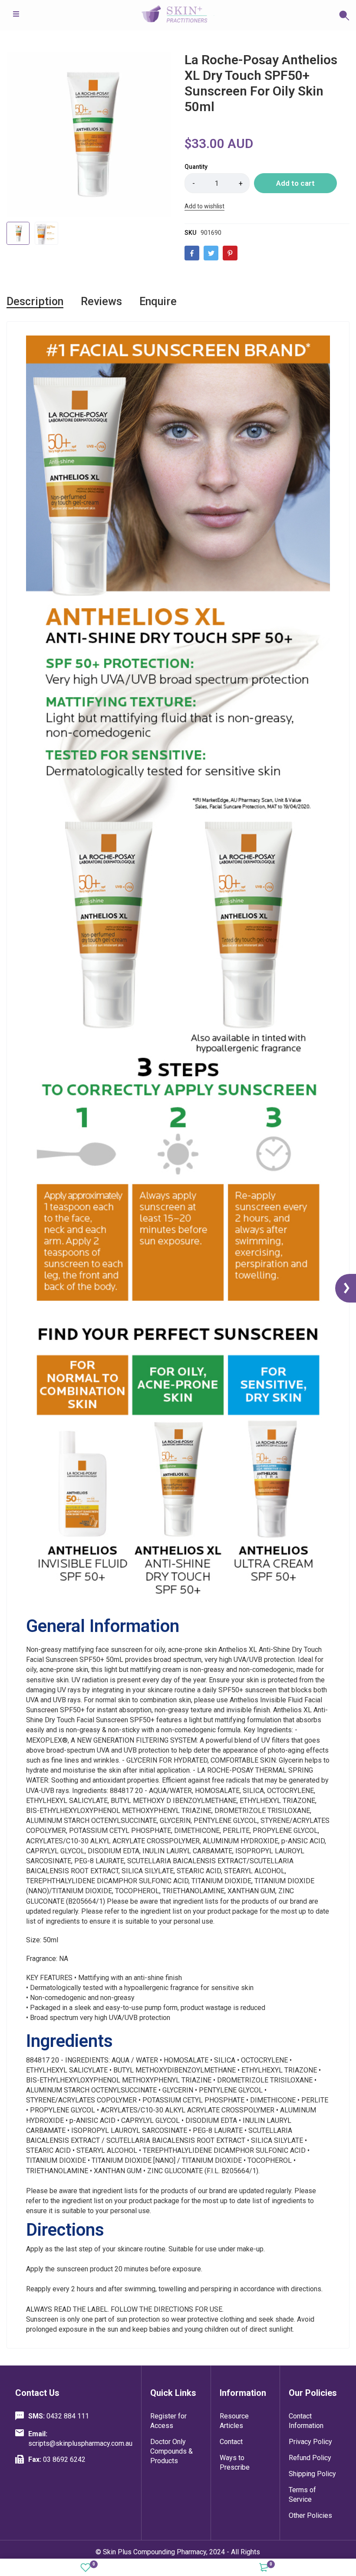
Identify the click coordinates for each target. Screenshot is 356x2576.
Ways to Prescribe (235, 2462)
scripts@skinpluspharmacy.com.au (80, 2439)
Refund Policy (310, 2458)
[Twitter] (211, 253)
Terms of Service (302, 2495)
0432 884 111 (59, 2416)
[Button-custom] (282, 15)
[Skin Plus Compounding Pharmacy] (178, 15)
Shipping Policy (312, 2474)
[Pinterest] (230, 253)
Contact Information (306, 2421)
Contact (231, 2442)
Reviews (101, 301)
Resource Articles (234, 2421)
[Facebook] (192, 253)
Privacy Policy (310, 2442)
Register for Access (168, 2421)
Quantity (196, 167)
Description (35, 301)
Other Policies (310, 2515)
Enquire (158, 301)
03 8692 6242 (57, 2459)
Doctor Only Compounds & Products (171, 2451)
